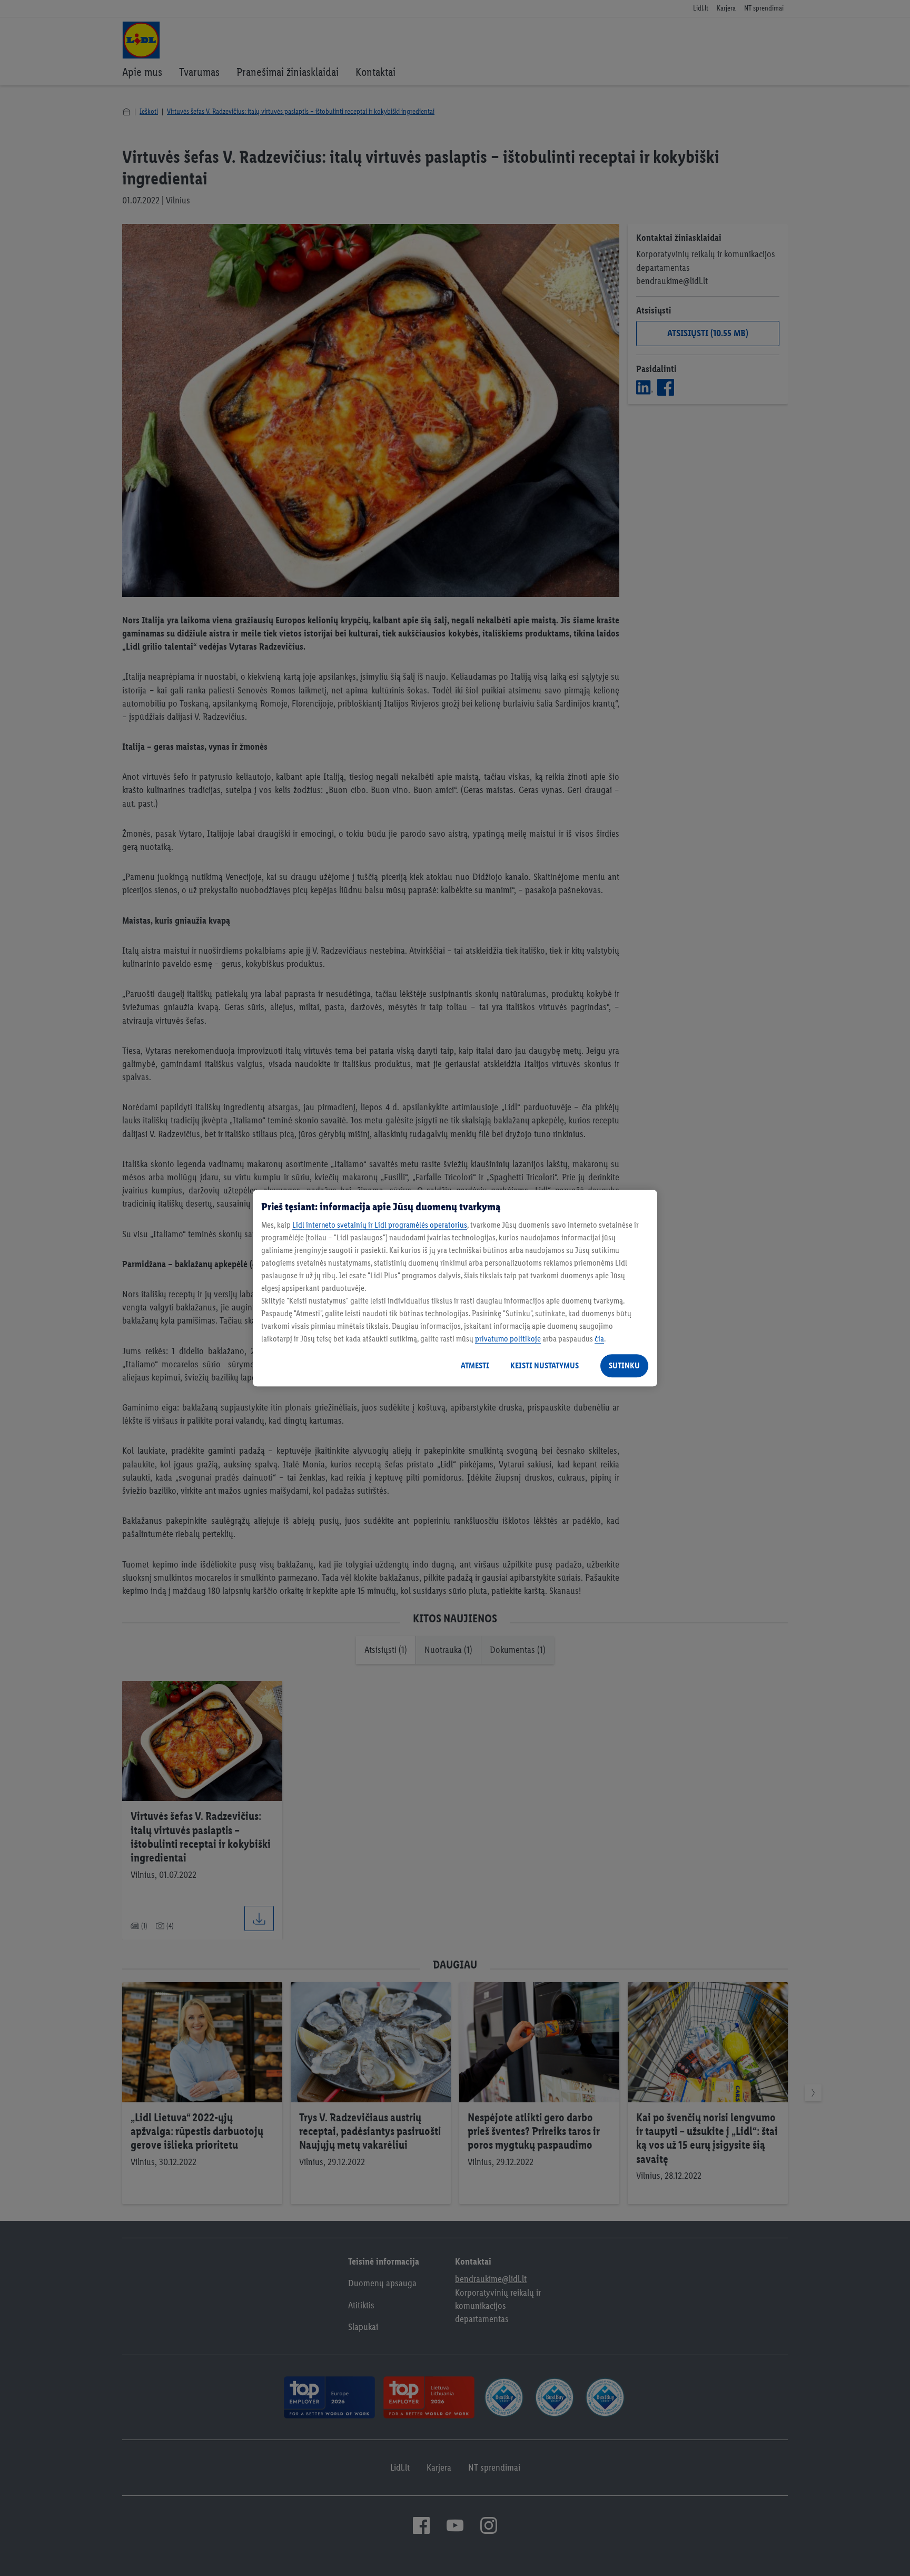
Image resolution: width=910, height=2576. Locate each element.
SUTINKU (624, 1365)
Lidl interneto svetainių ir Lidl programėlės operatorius (380, 1225)
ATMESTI (475, 1365)
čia (599, 1339)
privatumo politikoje (508, 1339)
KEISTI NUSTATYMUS (545, 1365)
